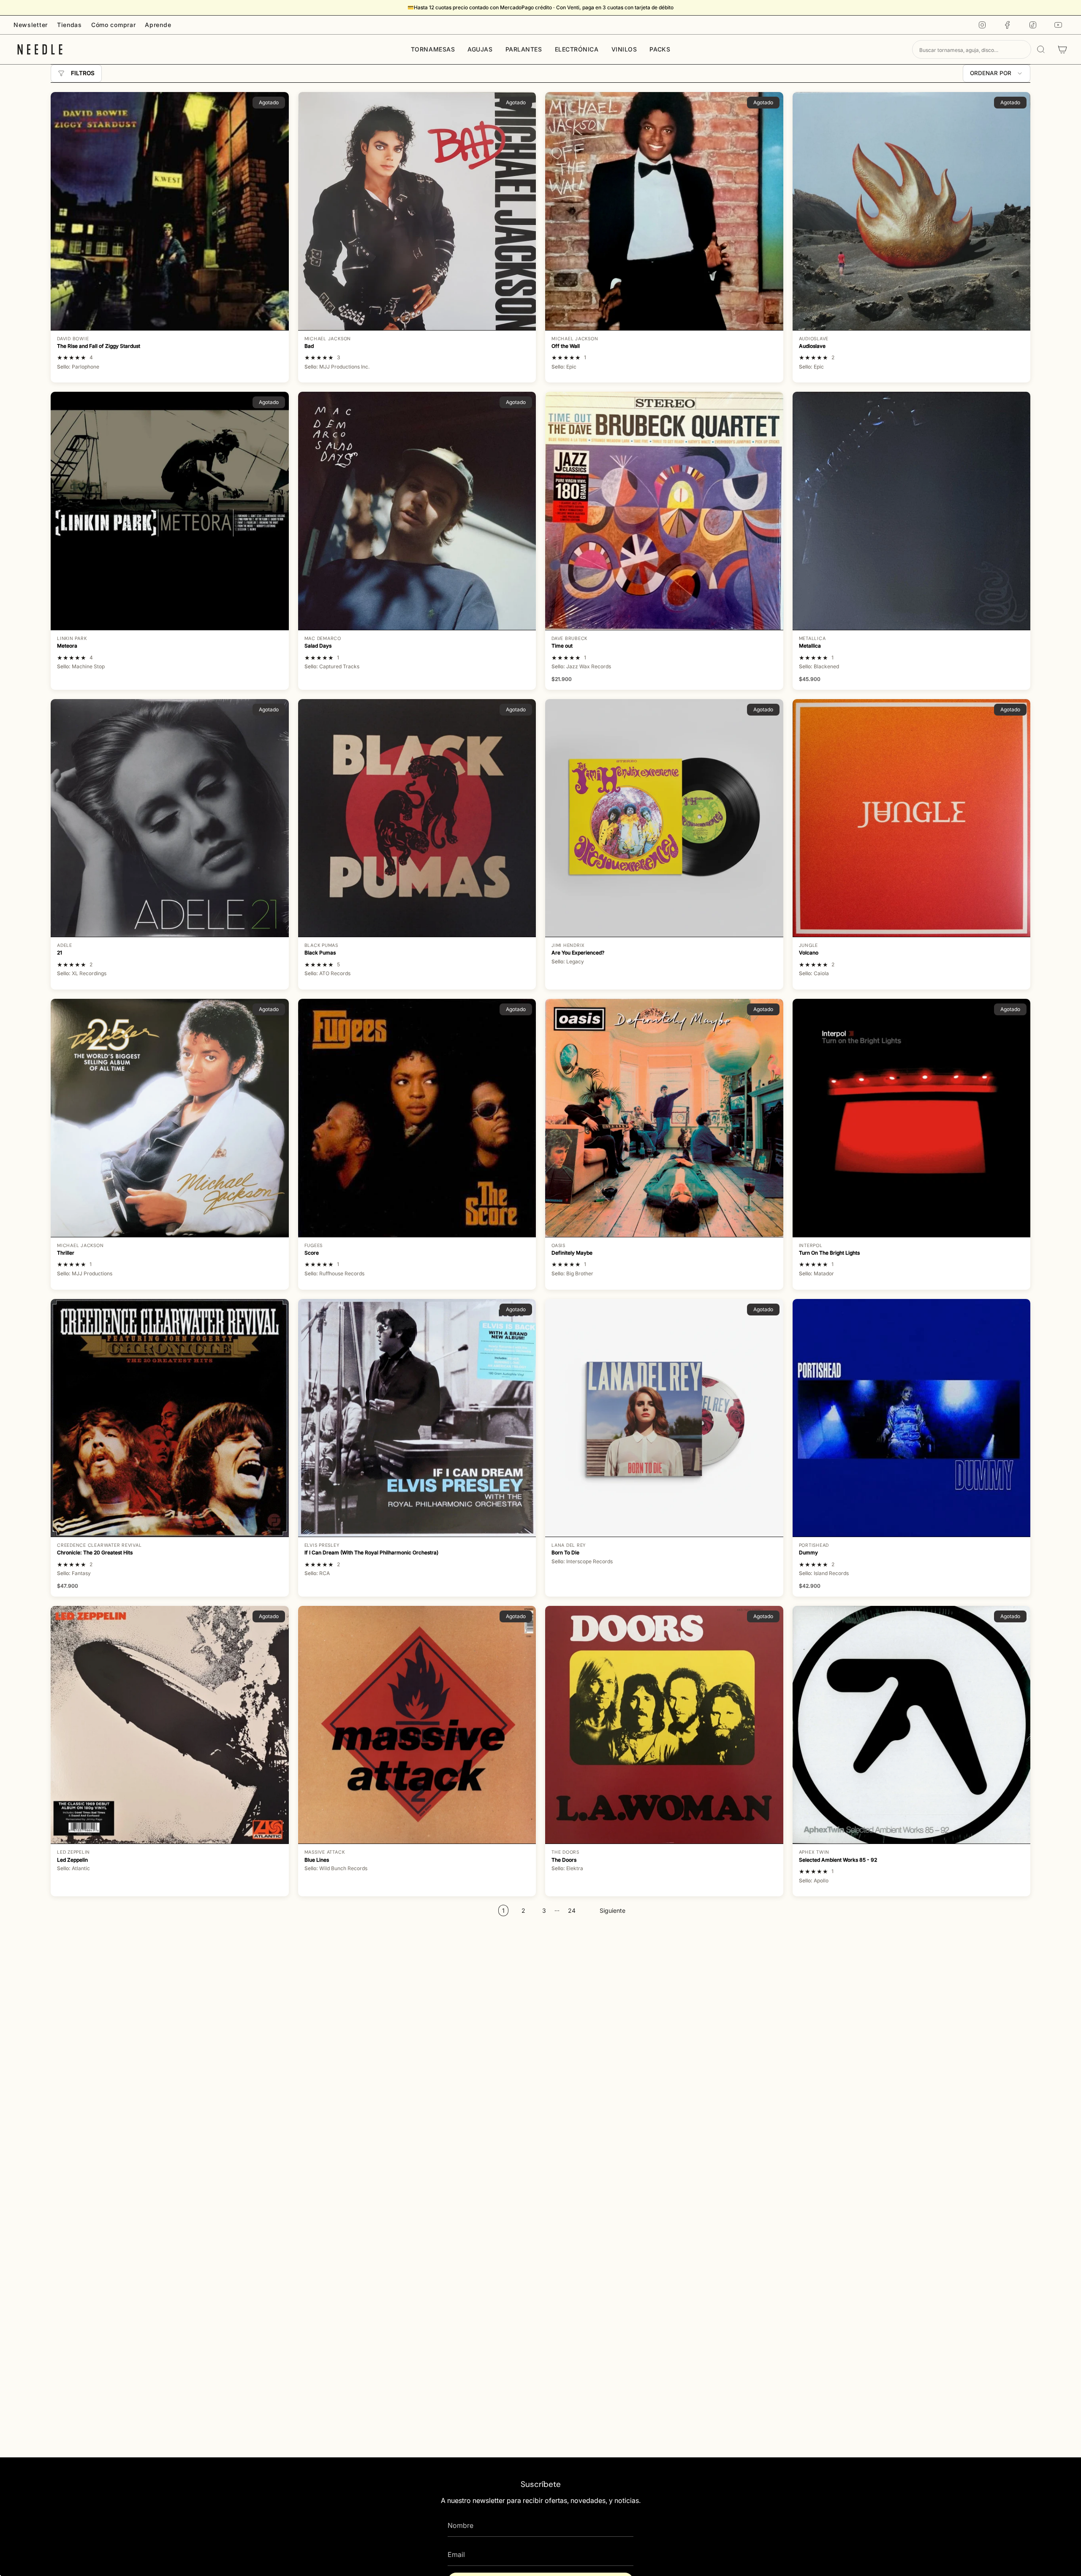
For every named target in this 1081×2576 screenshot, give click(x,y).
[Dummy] (912, 1418)
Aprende (158, 25)
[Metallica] (912, 511)
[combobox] (972, 49)
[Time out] (664, 511)
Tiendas (69, 25)
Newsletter (31, 25)
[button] (433, 49)
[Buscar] (1041, 49)
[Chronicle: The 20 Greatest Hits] (170, 1418)
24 (572, 1910)
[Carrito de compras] (1062, 49)
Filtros (83, 73)
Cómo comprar (113, 25)
